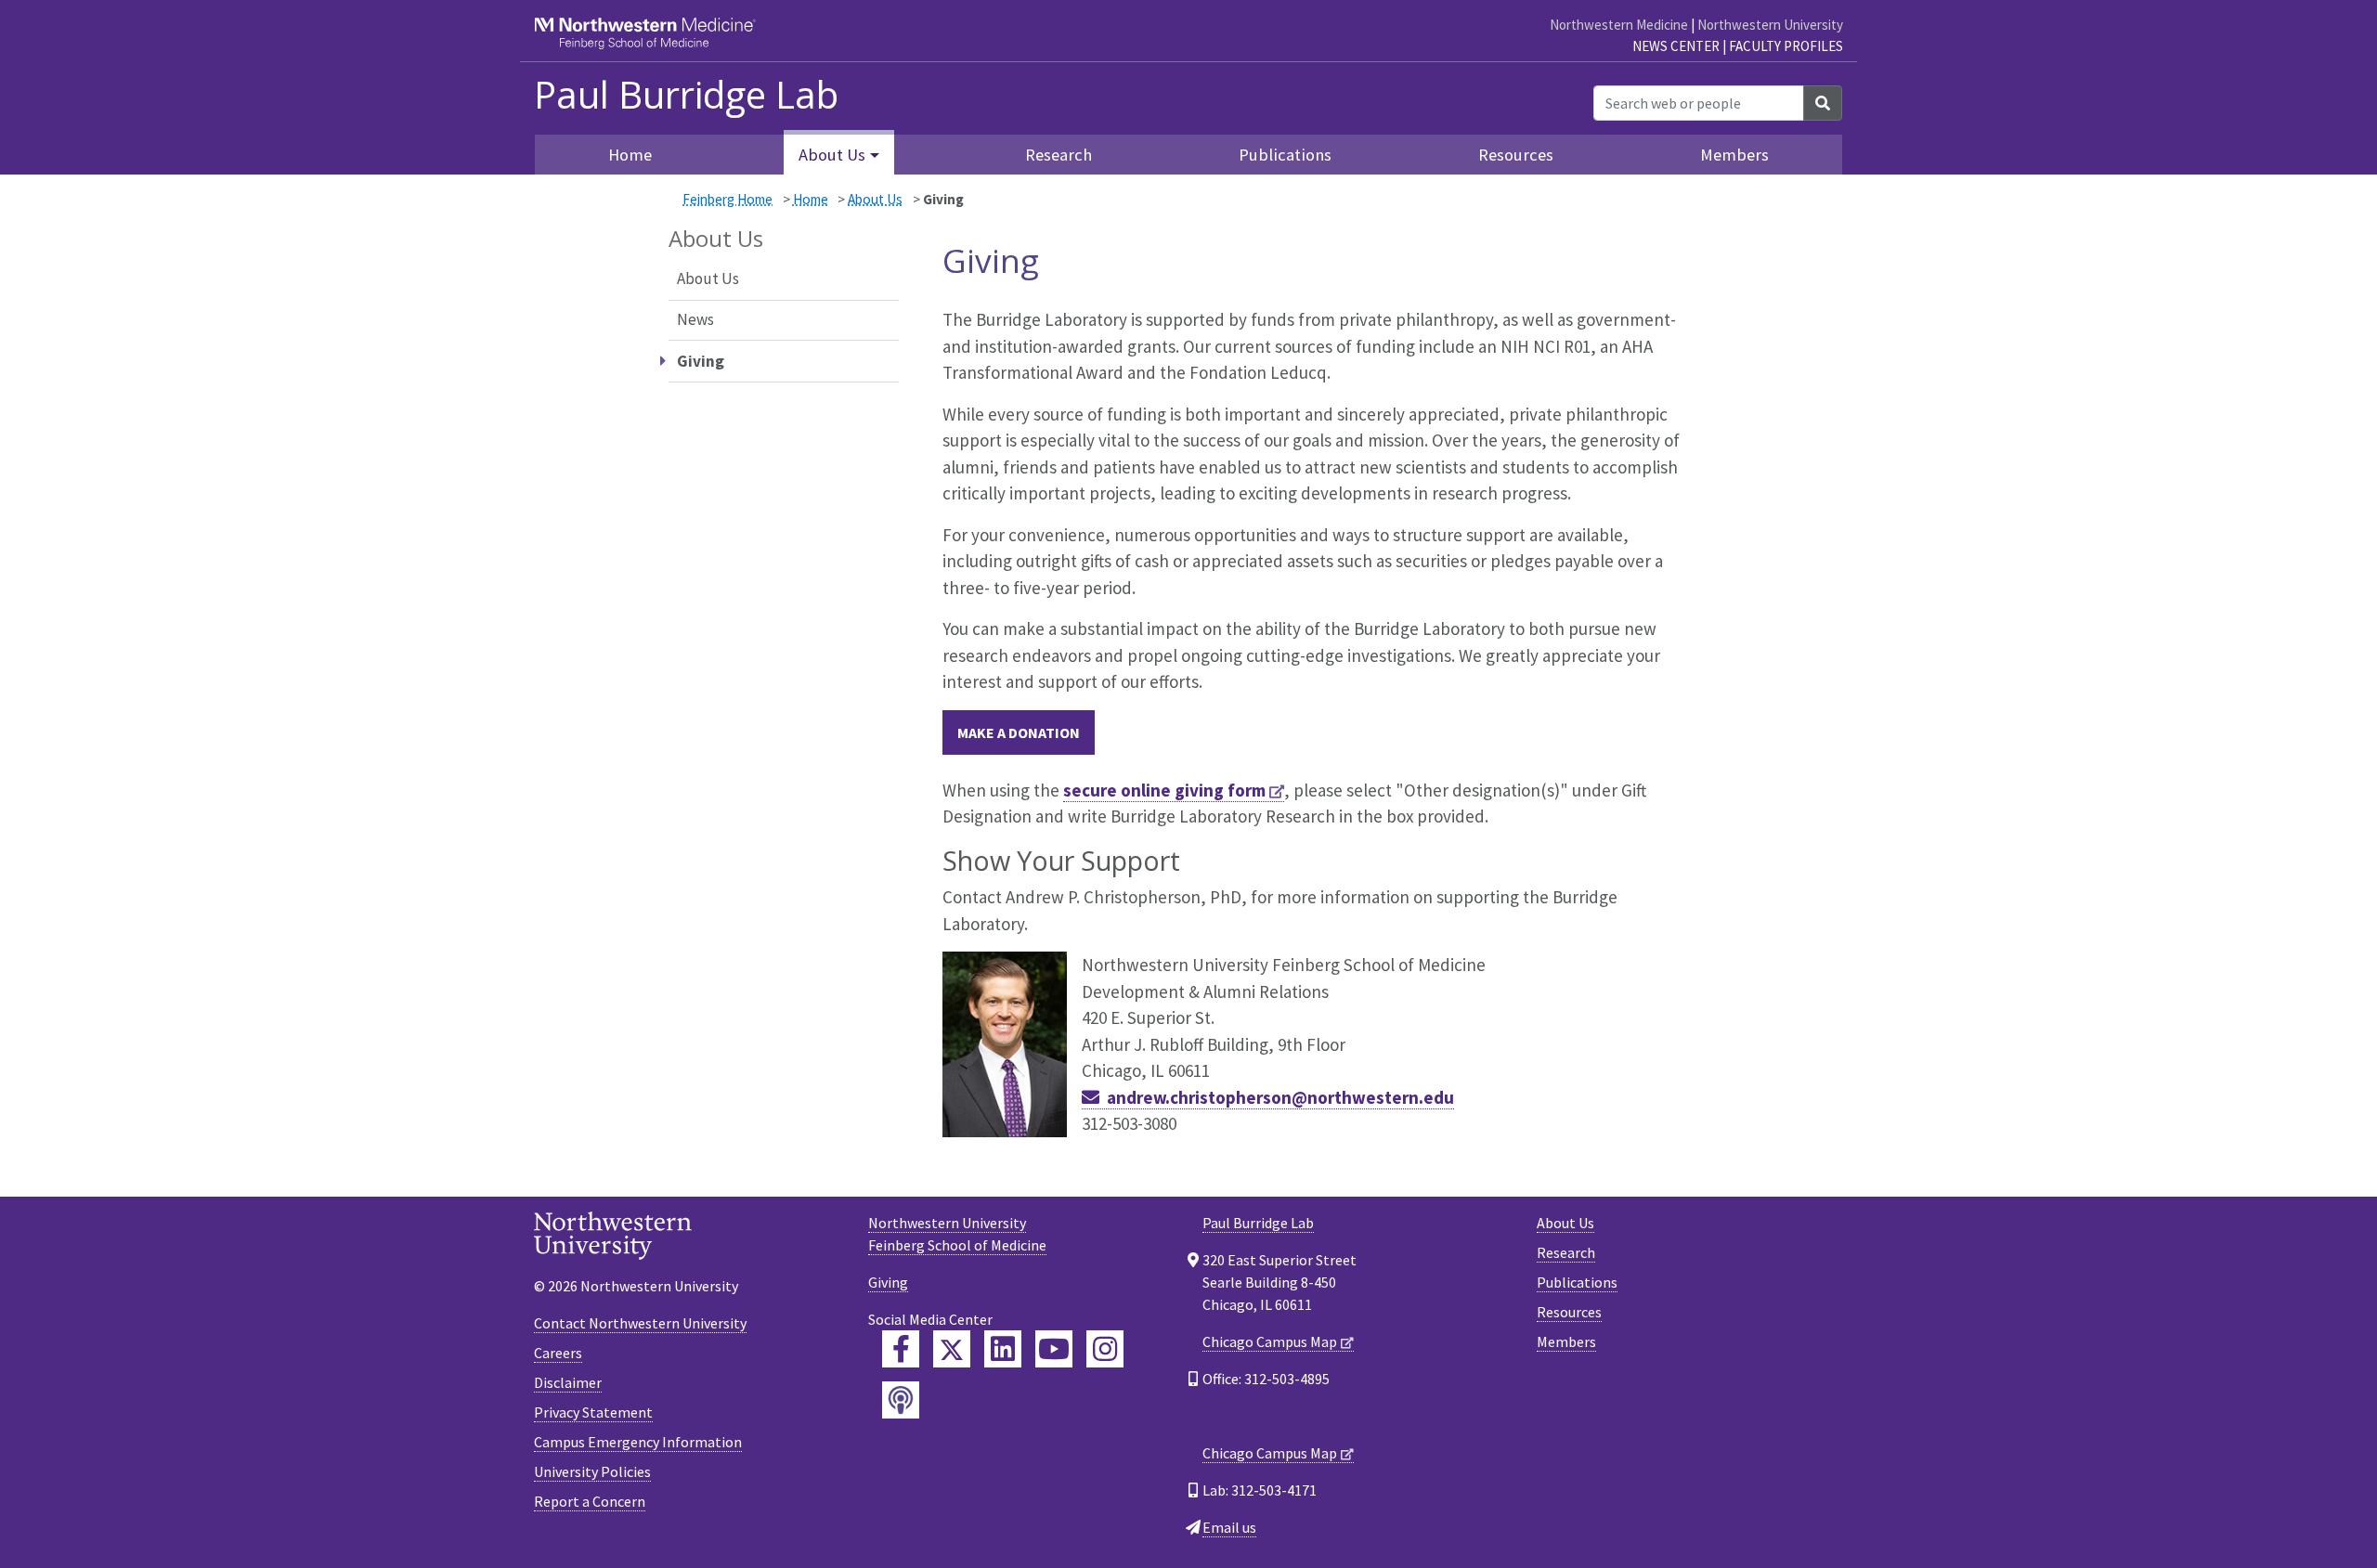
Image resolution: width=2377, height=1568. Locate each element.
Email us (1229, 1527)
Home (630, 155)
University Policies (592, 1471)
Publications (1285, 155)
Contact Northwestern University (640, 1323)
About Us (875, 199)
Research (1059, 155)
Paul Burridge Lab (686, 95)
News (695, 319)
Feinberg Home (727, 199)
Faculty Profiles (1786, 46)
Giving (888, 1282)
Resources (1516, 155)
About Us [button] (832, 155)
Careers (558, 1353)
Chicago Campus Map (1270, 1341)
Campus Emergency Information (638, 1442)
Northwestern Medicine (1619, 25)
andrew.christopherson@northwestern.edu (1280, 1097)
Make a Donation (1019, 732)
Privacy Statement (593, 1412)
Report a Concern (590, 1501)
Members (1734, 155)
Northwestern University (1770, 25)
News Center (1676, 46)
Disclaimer (568, 1382)
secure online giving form (1164, 790)
